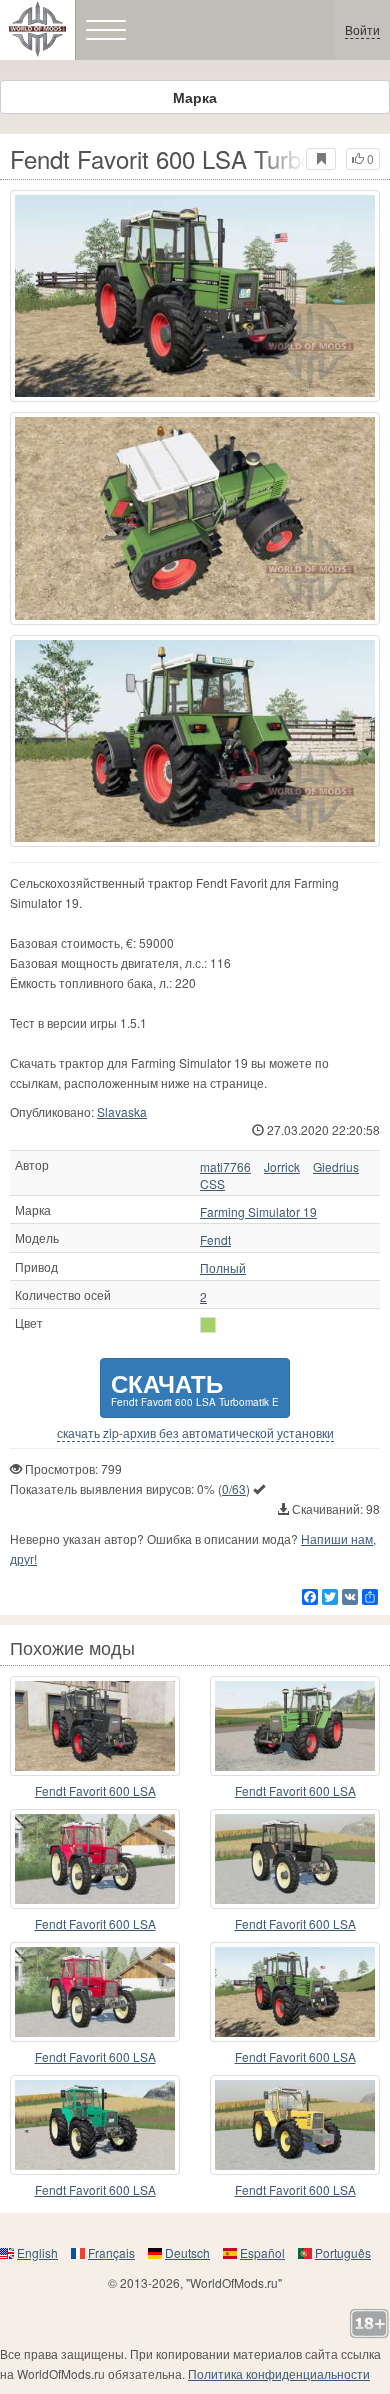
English (37, 2252)
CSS (212, 1184)
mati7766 (225, 1167)
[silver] (208, 1325)
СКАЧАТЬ (195, 1387)
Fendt (215, 1240)
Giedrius (336, 1167)
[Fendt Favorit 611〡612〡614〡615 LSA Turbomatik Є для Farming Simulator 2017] (295, 1726)
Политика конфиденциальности (279, 2373)
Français (111, 2252)
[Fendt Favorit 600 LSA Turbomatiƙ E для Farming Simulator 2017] (295, 1859)
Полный (223, 1268)
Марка (195, 97)
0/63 (234, 1488)
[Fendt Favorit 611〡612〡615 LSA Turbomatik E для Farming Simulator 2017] (295, 1992)
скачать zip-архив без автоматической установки (195, 1433)
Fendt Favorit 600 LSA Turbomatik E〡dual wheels (95, 2057)
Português (343, 2252)
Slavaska (122, 1111)
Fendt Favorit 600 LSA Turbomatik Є (95, 2190)
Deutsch (187, 2252)
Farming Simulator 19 (258, 1212)
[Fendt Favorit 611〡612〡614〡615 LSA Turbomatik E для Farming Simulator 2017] (95, 1726)
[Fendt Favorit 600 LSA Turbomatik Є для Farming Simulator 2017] (95, 2125)
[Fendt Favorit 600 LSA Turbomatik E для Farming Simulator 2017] (195, 296)
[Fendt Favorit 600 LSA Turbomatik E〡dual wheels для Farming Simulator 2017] (95, 1992)
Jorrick (282, 1167)
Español (262, 2252)
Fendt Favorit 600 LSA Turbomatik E (95, 1791)
